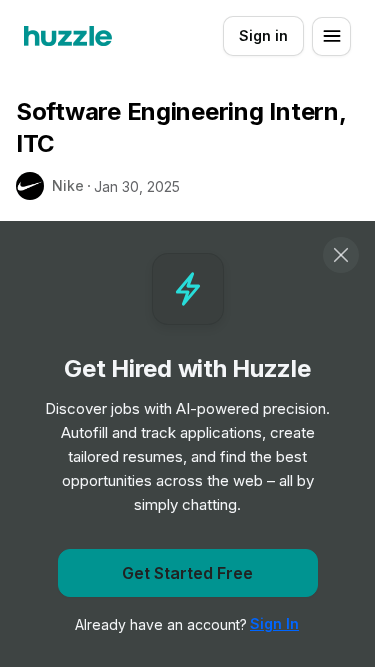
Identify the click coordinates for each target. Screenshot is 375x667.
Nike (68, 185)
